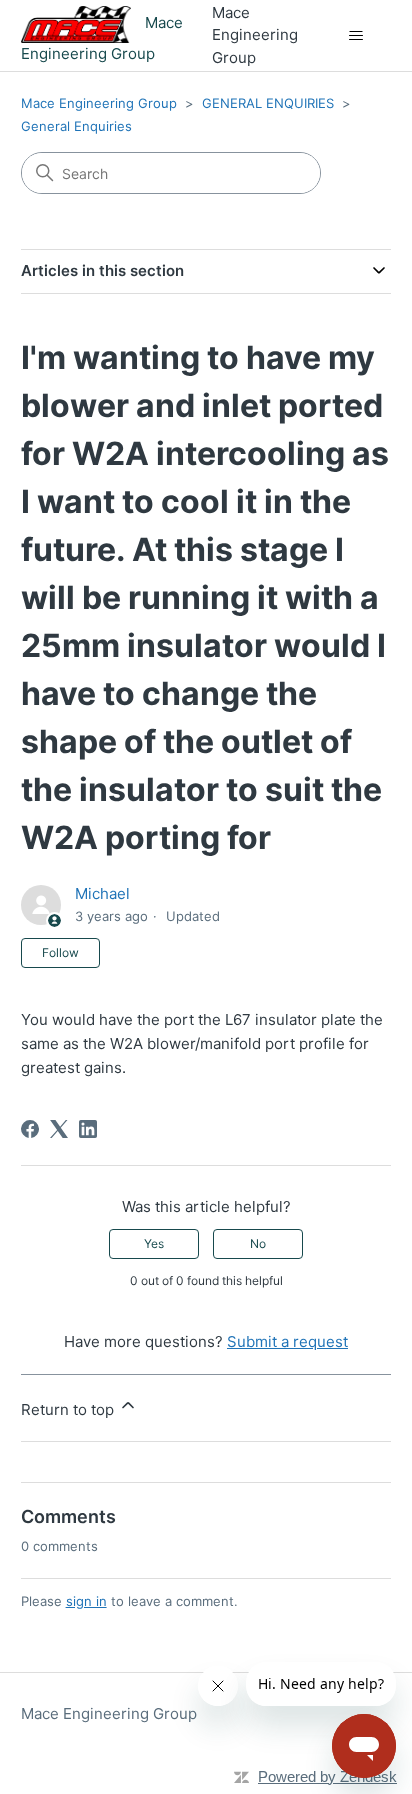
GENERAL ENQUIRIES (268, 103)
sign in (86, 1601)
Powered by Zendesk (327, 1776)
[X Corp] (59, 1129)
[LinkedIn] (88, 1129)
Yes (154, 1243)
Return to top (69, 1409)
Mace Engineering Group (99, 103)
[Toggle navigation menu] (355, 36)
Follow (60, 952)
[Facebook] (30, 1129)
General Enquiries (76, 126)
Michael (102, 893)
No (258, 1243)
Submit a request (287, 1341)
